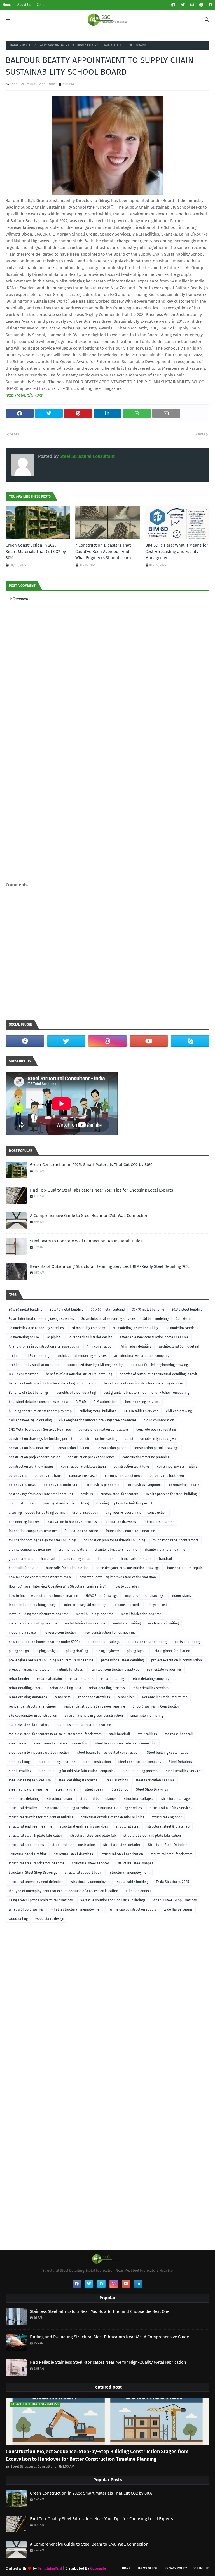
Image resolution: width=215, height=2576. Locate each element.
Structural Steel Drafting (28, 1854)
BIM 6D (81, 1402)
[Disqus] (107, 808)
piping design (19, 1651)
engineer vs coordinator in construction (136, 1513)
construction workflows (132, 1466)
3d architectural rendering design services (41, 1319)
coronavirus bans (48, 1476)
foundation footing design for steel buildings (43, 1540)
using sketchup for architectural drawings (41, 1900)
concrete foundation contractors (104, 1430)
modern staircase (22, 1633)
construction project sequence (91, 1457)
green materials (21, 1559)
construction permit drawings (156, 1448)
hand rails (106, 1559)
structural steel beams (26, 1845)
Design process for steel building (171, 1494)
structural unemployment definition (36, 1882)
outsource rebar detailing (147, 1642)
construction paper (111, 1448)
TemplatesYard (50, 2568)
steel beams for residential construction (108, 1753)
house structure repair (185, 1568)
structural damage (176, 1799)
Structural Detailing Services (120, 1808)
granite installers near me (165, 1550)
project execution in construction (177, 1660)
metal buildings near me (95, 1614)
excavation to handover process (72, 1522)
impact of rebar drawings (144, 1596)
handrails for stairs (24, 1568)
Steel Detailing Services (184, 1771)
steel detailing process (141, 1771)
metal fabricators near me (85, 1623)
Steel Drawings (116, 1780)
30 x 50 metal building (108, 1310)
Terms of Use (148, 2568)
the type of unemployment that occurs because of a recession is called (63, 1891)
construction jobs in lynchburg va (150, 1439)
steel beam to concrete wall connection (126, 1743)
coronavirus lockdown (167, 1476)
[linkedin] (138, 2284)
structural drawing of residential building (113, 1817)
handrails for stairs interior (67, 1568)
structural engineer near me (31, 1826)
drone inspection (85, 1513)
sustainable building (133, 1882)
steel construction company (140, 1762)
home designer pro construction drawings (128, 1568)
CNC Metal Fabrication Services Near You (40, 1430)
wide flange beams (178, 1909)
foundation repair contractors (176, 1540)
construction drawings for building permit (40, 1439)
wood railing (18, 1919)
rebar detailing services (151, 1688)
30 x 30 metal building (25, 1310)
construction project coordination (34, 1457)
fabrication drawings (120, 1522)
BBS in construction (24, 1374)
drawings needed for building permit (37, 1513)
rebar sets (63, 1697)
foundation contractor (81, 1531)
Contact (43, 5)
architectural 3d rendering (29, 1356)
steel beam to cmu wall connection (61, 1743)
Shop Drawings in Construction (156, 1706)
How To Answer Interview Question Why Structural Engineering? (57, 1586)
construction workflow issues (31, 1466)
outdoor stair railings (104, 1642)
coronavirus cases (83, 1476)
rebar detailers (82, 1679)
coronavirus (18, 1476)
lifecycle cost (157, 1605)
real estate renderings (164, 1670)
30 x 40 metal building (67, 1310)
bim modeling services (142, 1402)
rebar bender (19, 1679)
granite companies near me (30, 1550)
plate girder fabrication (172, 1651)
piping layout (137, 1651)
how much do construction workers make (40, 1577)
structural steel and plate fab (93, 1836)
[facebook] (173, 5)
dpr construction (21, 1503)
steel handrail (67, 1789)
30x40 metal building (148, 1310)
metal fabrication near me (141, 1614)
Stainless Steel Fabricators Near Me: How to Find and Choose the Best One (100, 2311)
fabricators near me (159, 1522)
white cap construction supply (133, 1909)
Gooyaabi (98, 2568)
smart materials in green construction (94, 1716)
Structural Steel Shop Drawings (33, 1873)
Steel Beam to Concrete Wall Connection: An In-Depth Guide (86, 1241)
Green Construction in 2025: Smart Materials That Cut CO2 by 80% (36, 551)
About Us (24, 5)
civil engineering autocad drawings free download (98, 1420)
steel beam (17, 1743)
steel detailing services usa (30, 1780)
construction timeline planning (146, 1457)
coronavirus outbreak (60, 1485)
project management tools (29, 1670)
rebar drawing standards (28, 1697)
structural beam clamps (98, 1799)
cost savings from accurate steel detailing (41, 1494)
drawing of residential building (65, 1503)
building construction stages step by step (40, 1411)
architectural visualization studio (34, 1365)
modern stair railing (163, 1623)
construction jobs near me (29, 1448)
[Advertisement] (107, 953)
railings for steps (70, 1670)
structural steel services (91, 1863)
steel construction (97, 1762)
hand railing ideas (76, 1559)
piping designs (47, 1651)
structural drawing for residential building (41, 1817)
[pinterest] (201, 5)
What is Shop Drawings (26, 1909)
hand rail (48, 1559)
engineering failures (24, 1522)
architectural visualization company (142, 1356)
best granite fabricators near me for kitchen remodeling (146, 1393)
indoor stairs (181, 1596)
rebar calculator (50, 1679)
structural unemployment (130, 1873)
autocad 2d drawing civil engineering (95, 1365)
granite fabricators (73, 1550)
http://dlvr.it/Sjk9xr (24, 395)
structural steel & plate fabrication (36, 1836)
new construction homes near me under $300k (44, 1642)
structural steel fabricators (172, 1854)
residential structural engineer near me (94, 1706)
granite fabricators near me (116, 1550)
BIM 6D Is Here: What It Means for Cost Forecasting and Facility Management (177, 551)
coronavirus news (22, 1485)
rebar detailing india (66, 1688)
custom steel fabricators (119, 1494)
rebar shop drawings (94, 1697)
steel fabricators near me (28, 1789)
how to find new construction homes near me (43, 1596)
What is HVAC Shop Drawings (175, 1900)
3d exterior (184, 1319)
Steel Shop (120, 1789)
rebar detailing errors (25, 1688)
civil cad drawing (179, 1411)
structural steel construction (74, 1845)
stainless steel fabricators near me (84, 1725)
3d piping (53, 1337)
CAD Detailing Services (141, 1411)
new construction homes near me (110, 1633)
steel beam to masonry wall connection (39, 1753)
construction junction (73, 1448)
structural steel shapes (135, 1863)
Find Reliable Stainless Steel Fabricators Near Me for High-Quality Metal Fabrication (108, 2362)
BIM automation (106, 1402)
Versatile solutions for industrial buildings (113, 1900)
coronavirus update (184, 1485)
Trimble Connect (138, 1891)
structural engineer (167, 1817)
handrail (166, 1559)
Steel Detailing (20, 1771)
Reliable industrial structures (165, 1697)
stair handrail (120, 1734)
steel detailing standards (78, 1780)
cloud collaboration (159, 1420)
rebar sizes (126, 1697)
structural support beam (84, 1873)
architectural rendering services (82, 1356)
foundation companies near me (33, 1531)
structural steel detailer (122, 1845)
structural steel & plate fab (168, 1826)
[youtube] (149, 1041)
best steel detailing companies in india (38, 1402)
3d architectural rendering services (109, 1319)
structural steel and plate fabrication (152, 1836)
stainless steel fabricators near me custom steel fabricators (55, 1734)
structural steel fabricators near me (37, 1863)
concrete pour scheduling (156, 1430)
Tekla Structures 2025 (172, 1882)
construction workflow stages (84, 1466)
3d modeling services (182, 1328)
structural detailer (23, 1808)
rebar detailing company (150, 1679)
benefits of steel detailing (76, 1393)
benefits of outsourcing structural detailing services (144, 1383)
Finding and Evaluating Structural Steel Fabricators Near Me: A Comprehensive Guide (109, 2337)
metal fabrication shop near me (33, 1623)
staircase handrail (179, 1734)
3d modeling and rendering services (36, 1328)
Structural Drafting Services (171, 1808)
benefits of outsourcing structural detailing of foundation (52, 1383)
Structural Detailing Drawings (67, 1808)
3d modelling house (24, 1337)
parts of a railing (187, 1642)
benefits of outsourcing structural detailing (79, 1374)
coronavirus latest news (124, 1476)
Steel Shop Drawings (152, 1789)
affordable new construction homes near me (154, 1337)
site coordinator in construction (33, 1716)
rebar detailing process (107, 1688)
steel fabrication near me (155, 1780)
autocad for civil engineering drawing (159, 1365)
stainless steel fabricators (29, 1725)
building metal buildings (98, 1411)
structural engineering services (84, 1826)
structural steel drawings (73, 1854)
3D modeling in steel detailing (135, 1328)
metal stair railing (127, 1623)
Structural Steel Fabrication (122, 1854)
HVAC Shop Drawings (102, 1596)
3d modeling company (88, 1328)
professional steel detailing (122, 1660)
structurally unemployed (90, 1882)
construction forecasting (99, 1439)
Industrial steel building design (33, 1605)
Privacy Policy (176, 2568)
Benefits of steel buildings (29, 1393)
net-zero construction (60, 1633)
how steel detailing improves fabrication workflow (118, 1577)
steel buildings (20, 1762)
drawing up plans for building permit (124, 1503)
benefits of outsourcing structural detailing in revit (158, 1374)
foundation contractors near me (130, 1531)
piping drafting (77, 1651)
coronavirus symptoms (144, 1485)
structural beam (59, 1799)
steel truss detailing (24, 1799)
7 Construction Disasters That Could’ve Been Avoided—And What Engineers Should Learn (103, 551)
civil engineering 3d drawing (30, 1420)
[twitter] (183, 5)
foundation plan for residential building (115, 1540)
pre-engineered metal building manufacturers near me (51, 1660)
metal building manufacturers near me (38, 1614)
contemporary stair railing (177, 1466)
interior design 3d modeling (85, 1605)
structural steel (128, 1826)
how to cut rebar (126, 1586)
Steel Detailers (180, 1762)
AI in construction (100, 1346)
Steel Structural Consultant (33, 84)
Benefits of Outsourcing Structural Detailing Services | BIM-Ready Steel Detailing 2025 (110, 1266)
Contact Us (201, 2568)
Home (7, 5)
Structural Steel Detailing (168, 1845)
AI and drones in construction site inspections (44, 1346)
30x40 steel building (187, 1310)
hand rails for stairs (136, 1559)
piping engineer (107, 1651)
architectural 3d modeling (179, 1346)
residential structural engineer (32, 1706)
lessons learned (126, 1605)
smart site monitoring (147, 1716)
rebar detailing (113, 1679)
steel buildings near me (57, 1762)
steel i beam (95, 1789)
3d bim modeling (156, 1319)
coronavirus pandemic (102, 1485)
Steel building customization (169, 1753)
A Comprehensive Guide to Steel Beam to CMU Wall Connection (89, 1216)
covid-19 (87, 1494)
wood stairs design (50, 1919)
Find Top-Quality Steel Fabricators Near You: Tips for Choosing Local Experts (101, 1190)
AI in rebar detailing (136, 1346)
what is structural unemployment (77, 1909)
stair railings (147, 1734)
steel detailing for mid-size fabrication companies (77, 1771)
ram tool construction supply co (115, 1670)
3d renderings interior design (90, 1337)
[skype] (210, 5)
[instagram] (192, 5)
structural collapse (139, 1799)
